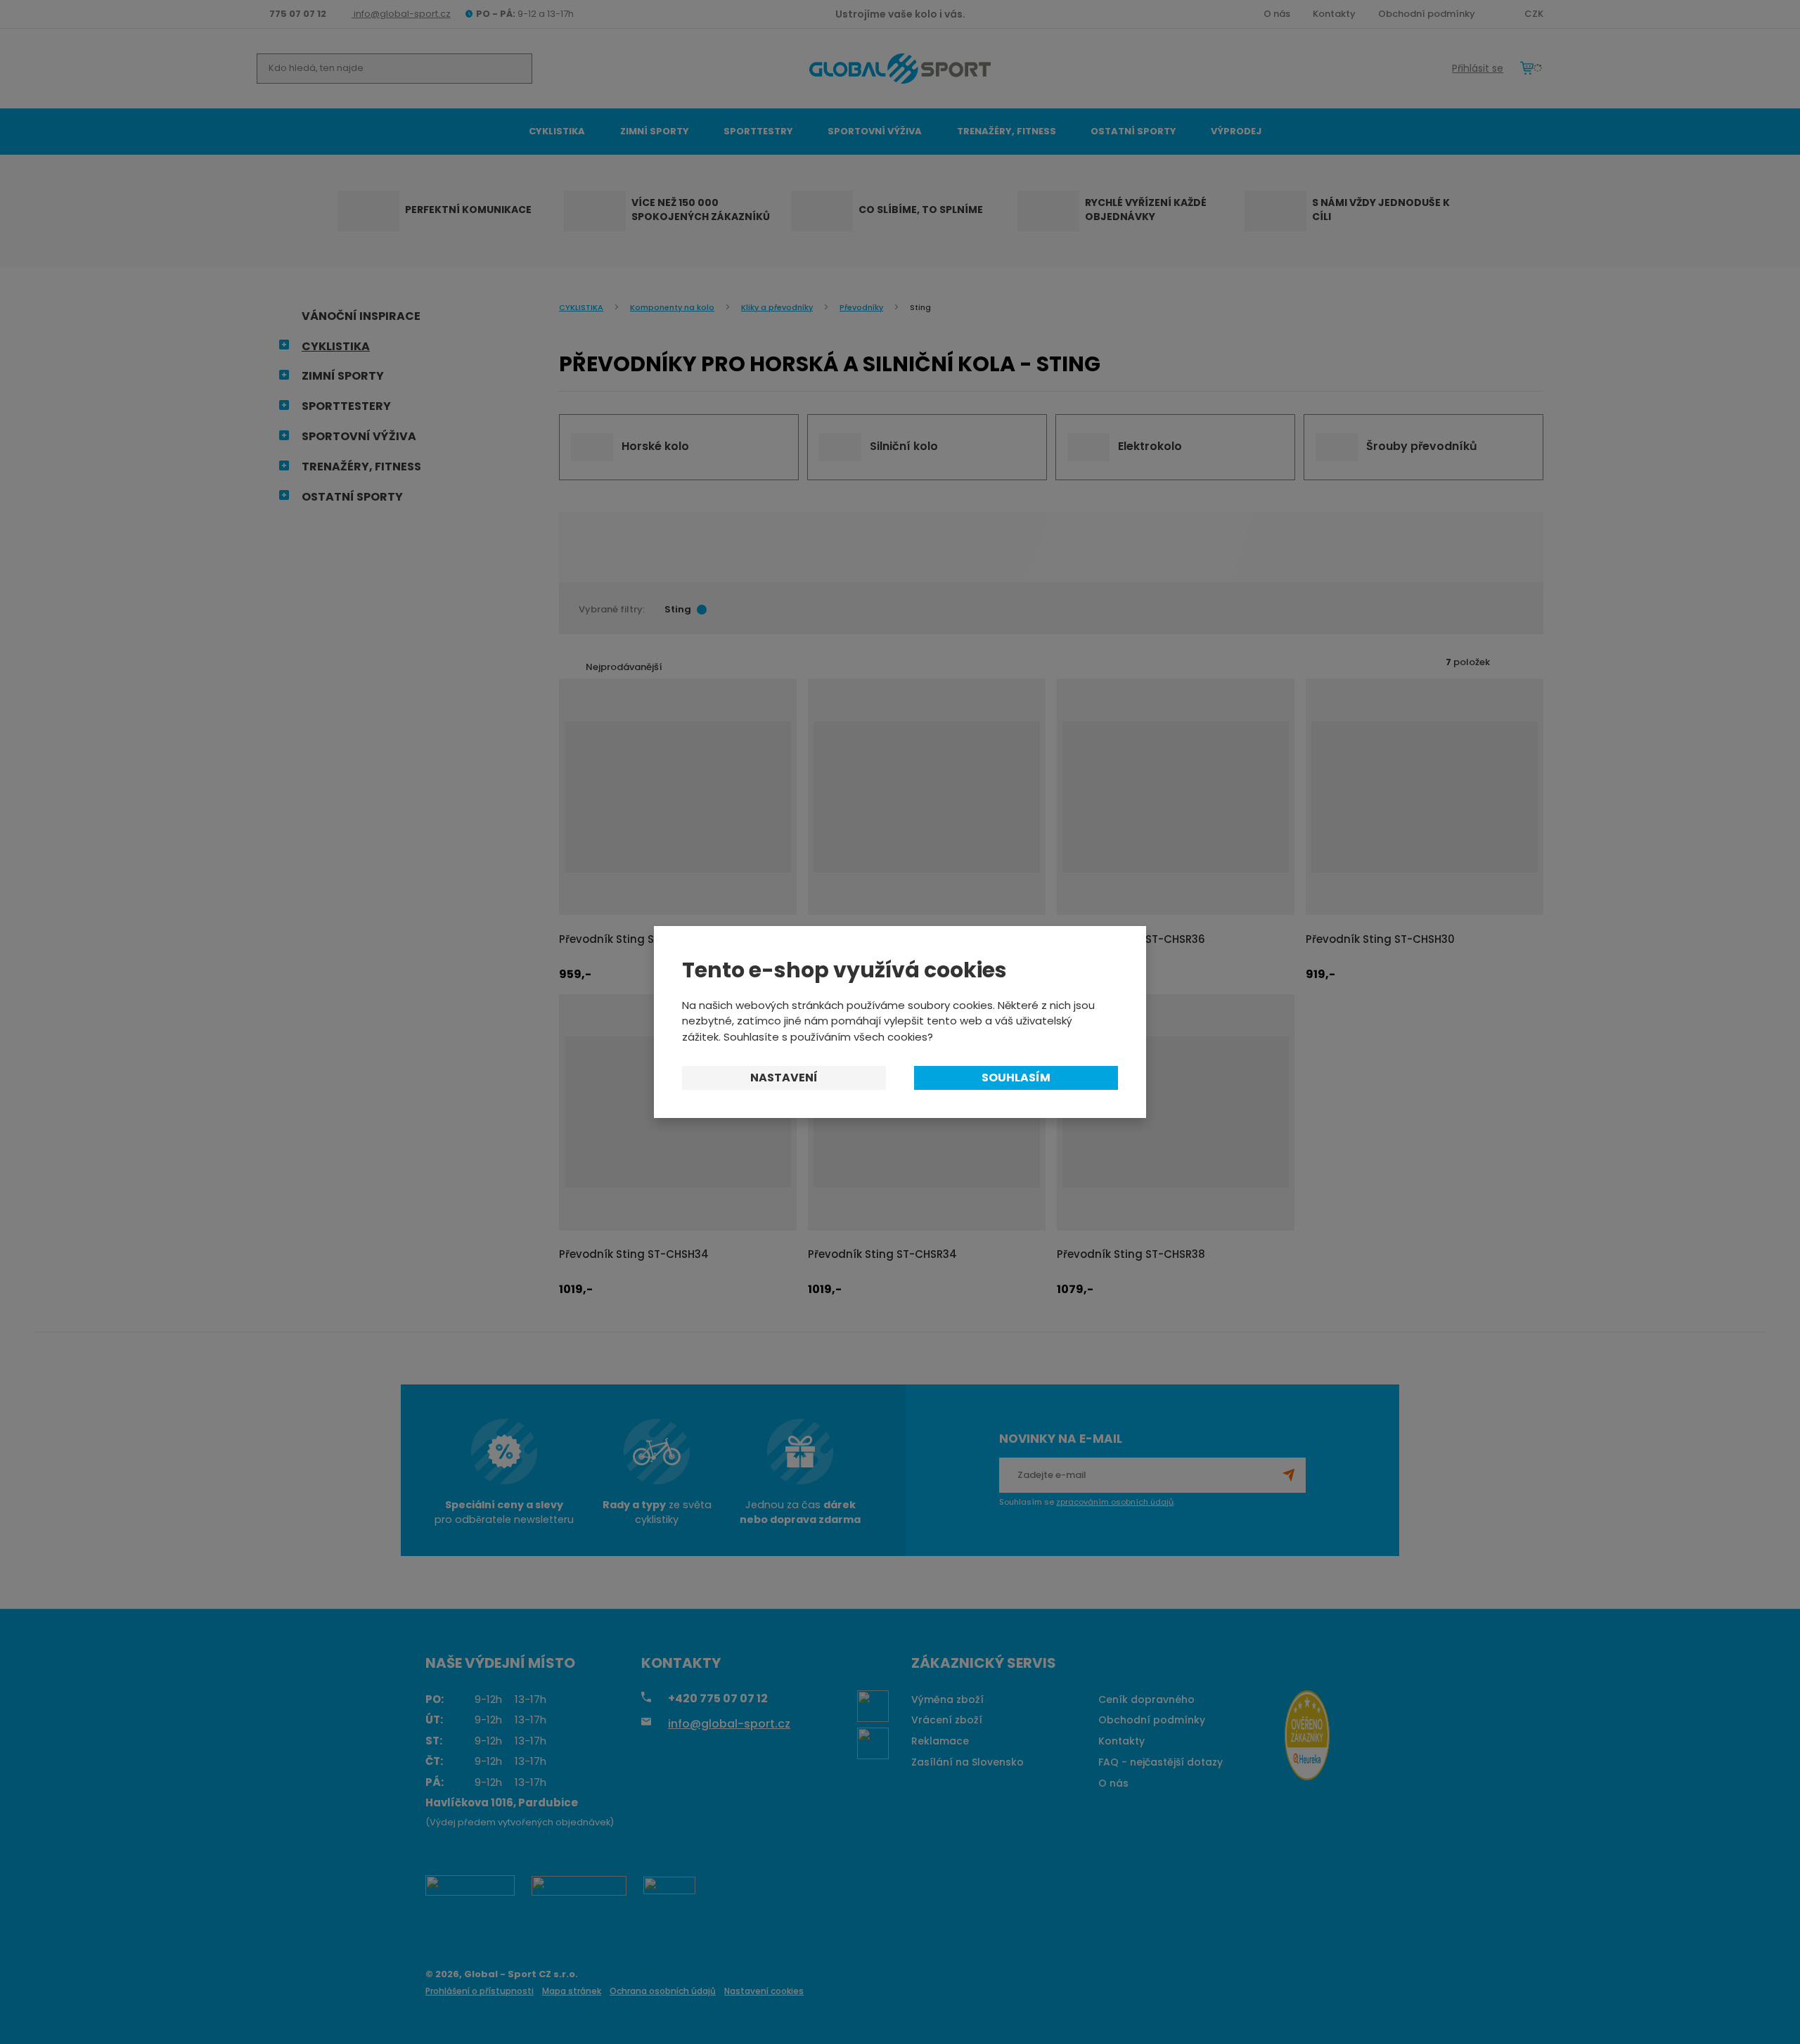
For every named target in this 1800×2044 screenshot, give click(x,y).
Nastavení (784, 1078)
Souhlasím (1016, 1078)
